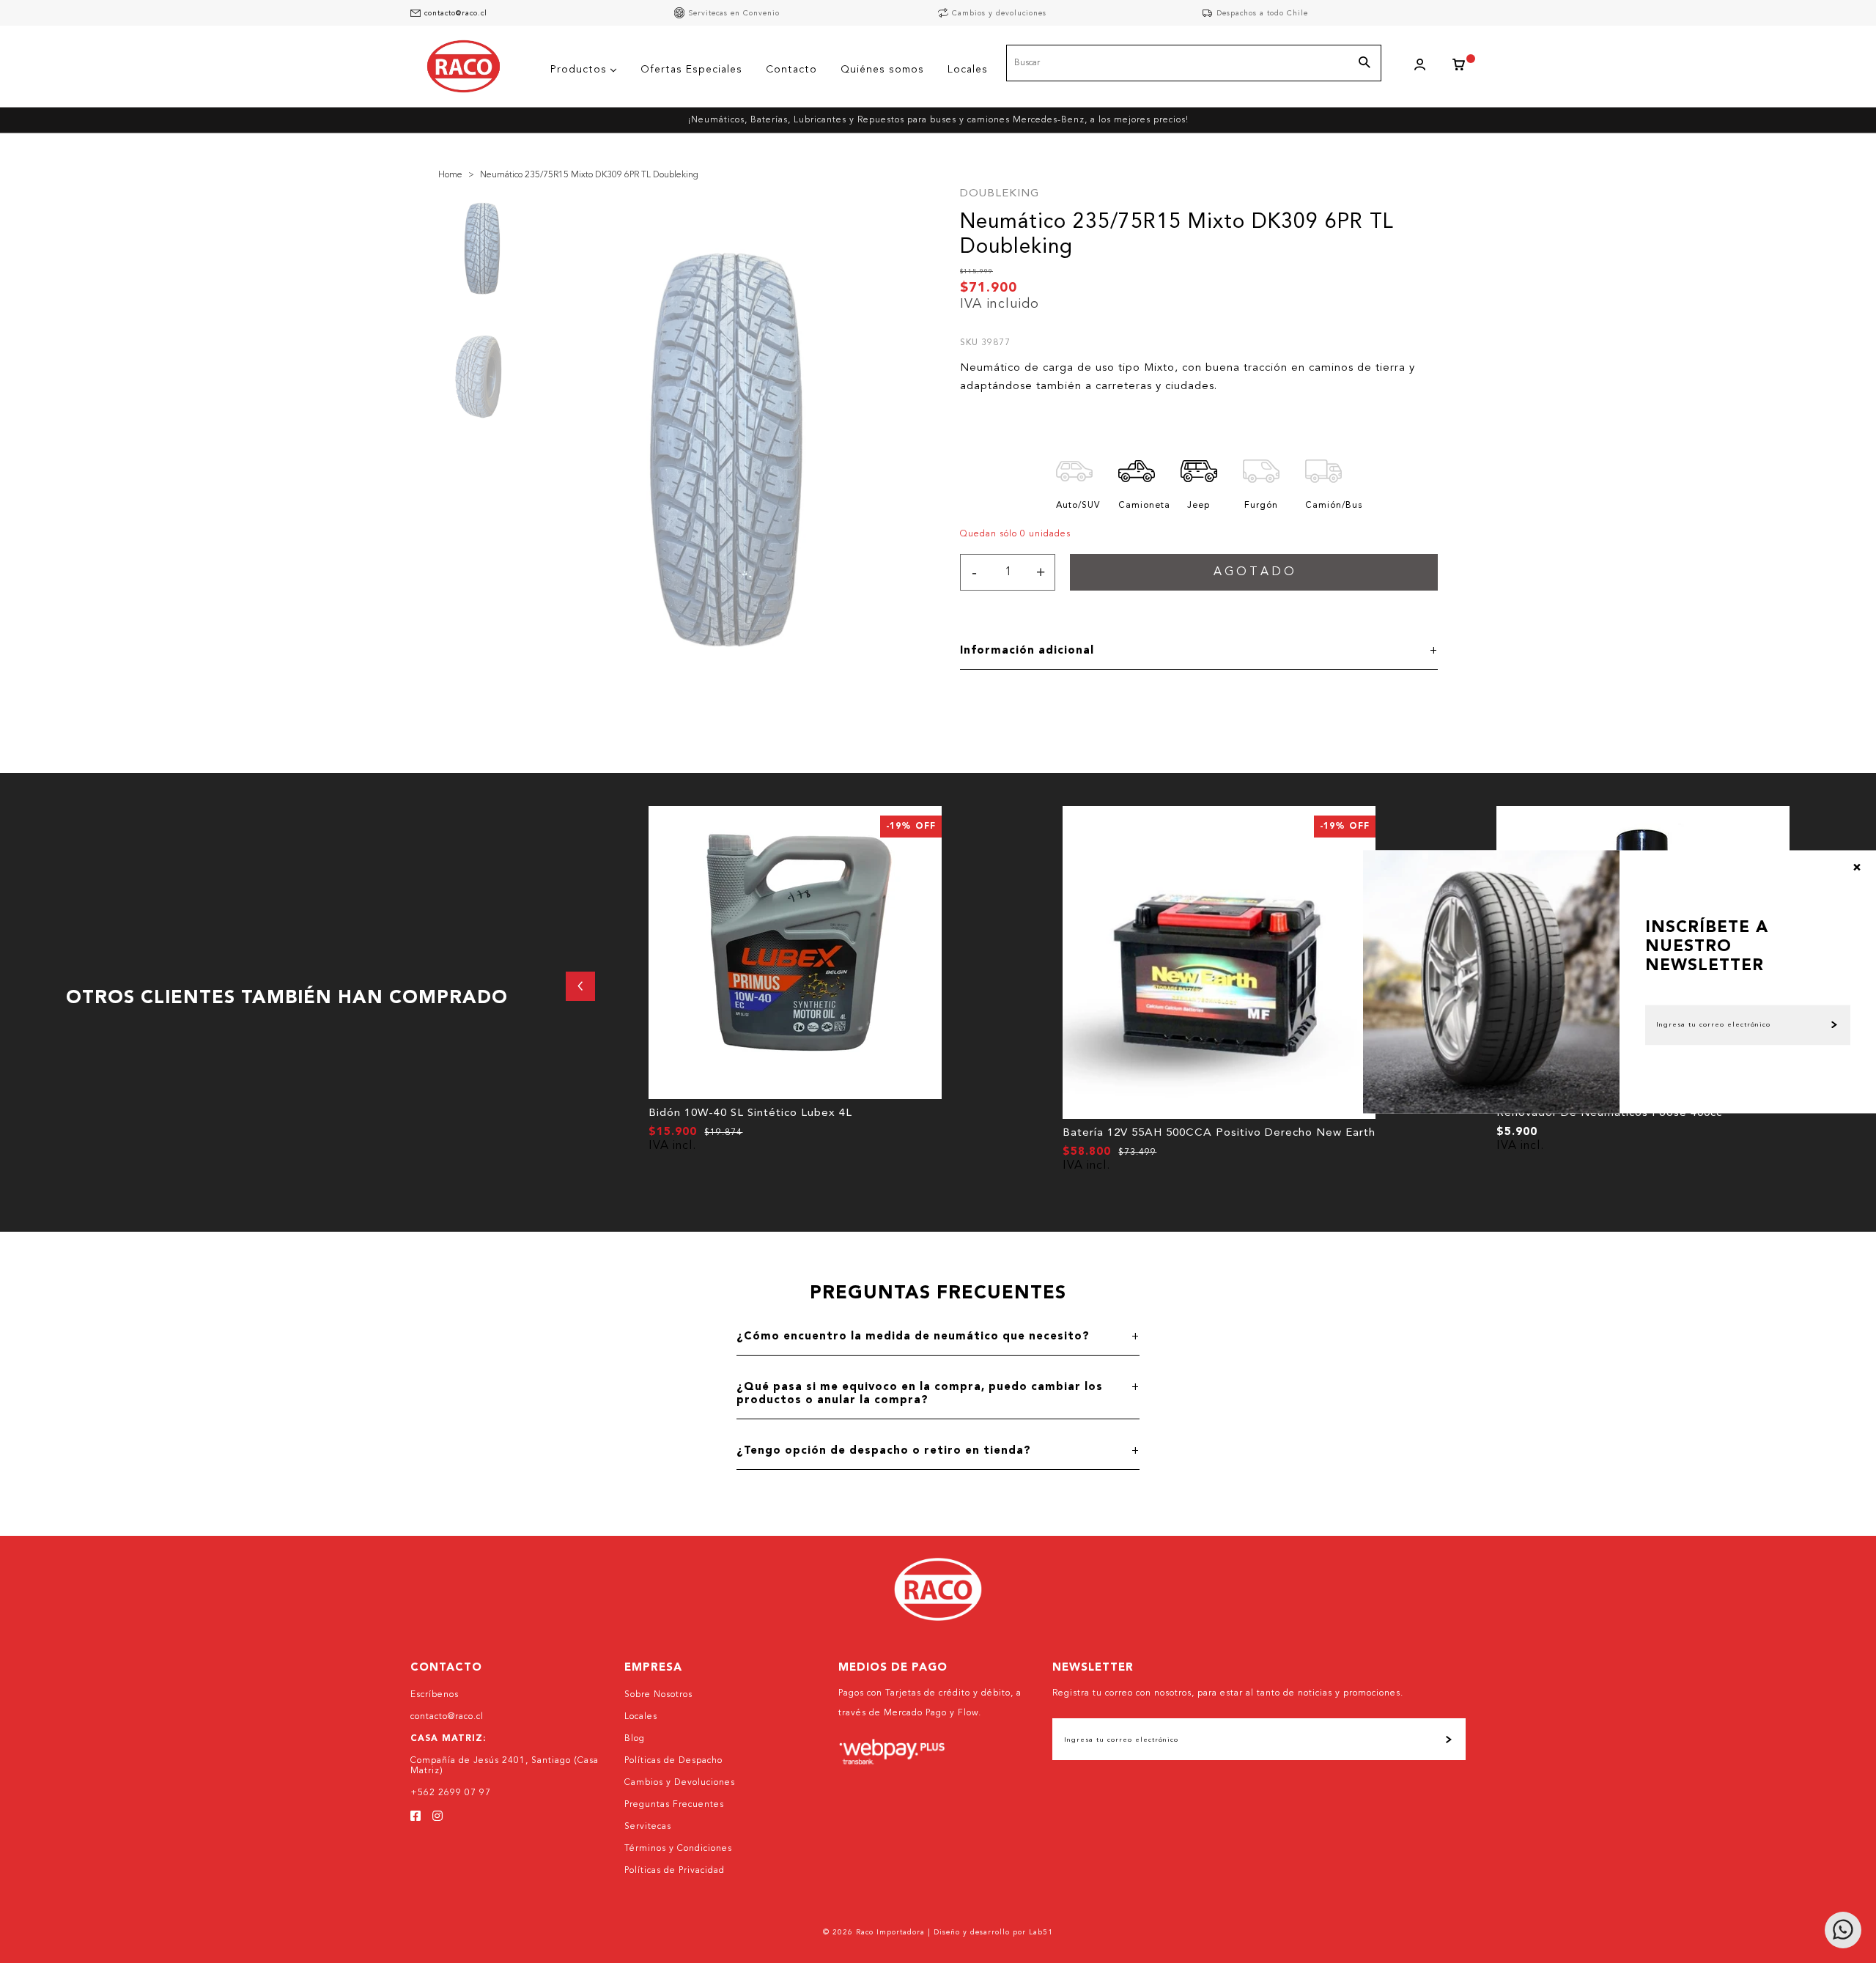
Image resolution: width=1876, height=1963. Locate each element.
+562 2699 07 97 (451, 1793)
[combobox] (1194, 63)
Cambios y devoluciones (999, 13)
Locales (641, 1717)
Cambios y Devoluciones (680, 1783)
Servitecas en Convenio (734, 13)
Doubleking (1000, 194)
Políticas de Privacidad (675, 1871)
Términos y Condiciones (678, 1849)
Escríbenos (435, 1695)
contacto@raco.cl (456, 13)
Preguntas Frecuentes (674, 1805)
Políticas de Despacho (673, 1761)
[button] (580, 986)
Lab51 (1041, 1932)
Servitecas (648, 1827)
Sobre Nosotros (658, 1695)
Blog (635, 1739)
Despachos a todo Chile (1262, 13)
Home (450, 175)
